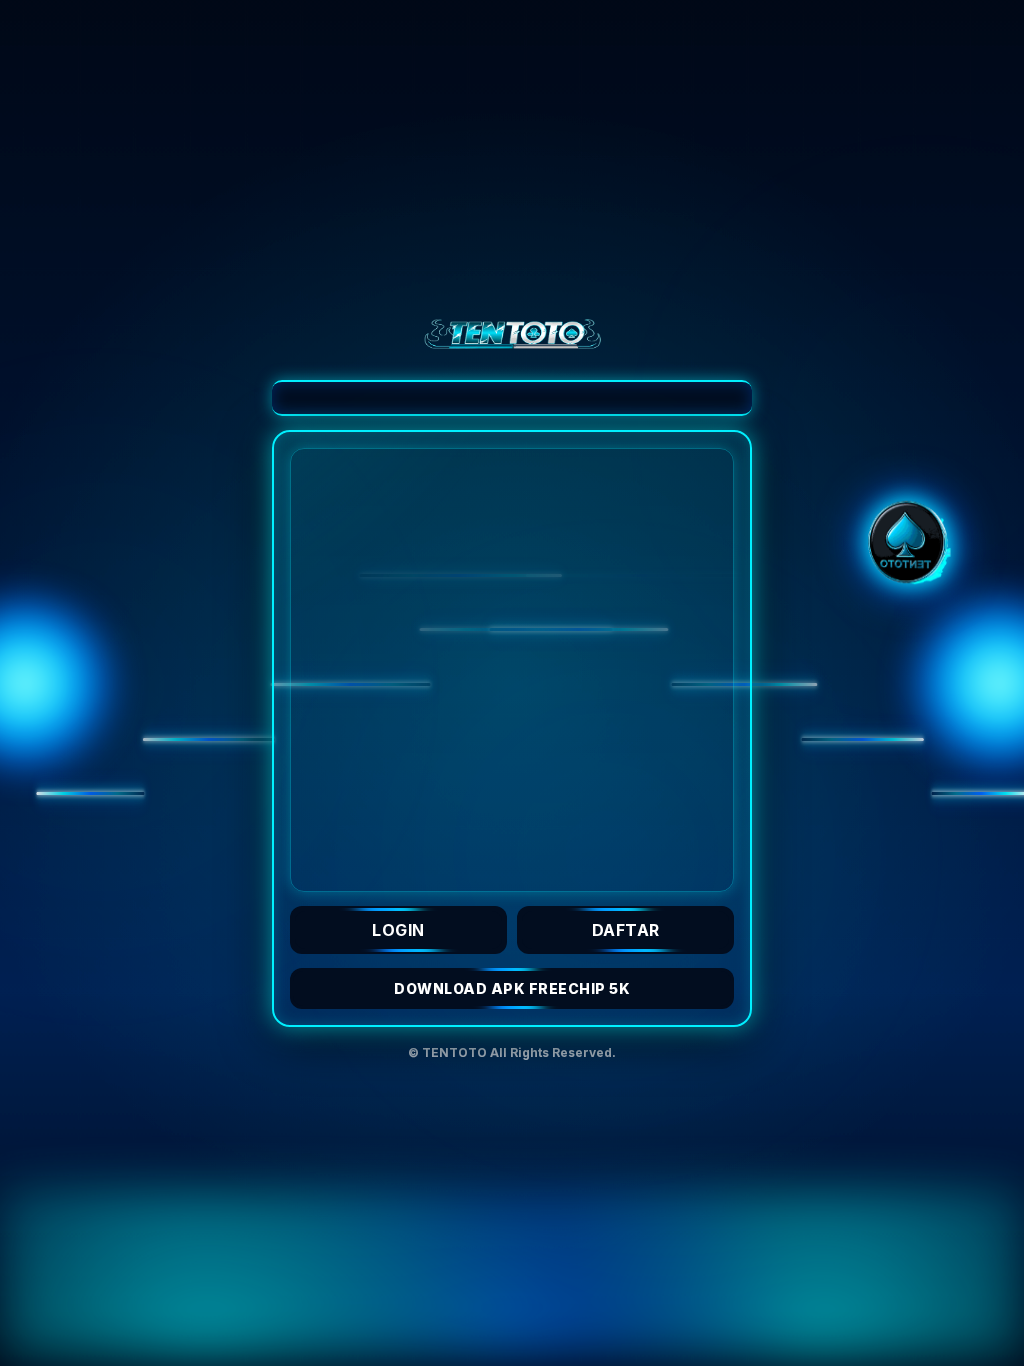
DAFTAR (626, 930)
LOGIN (398, 930)
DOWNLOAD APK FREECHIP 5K (512, 988)
